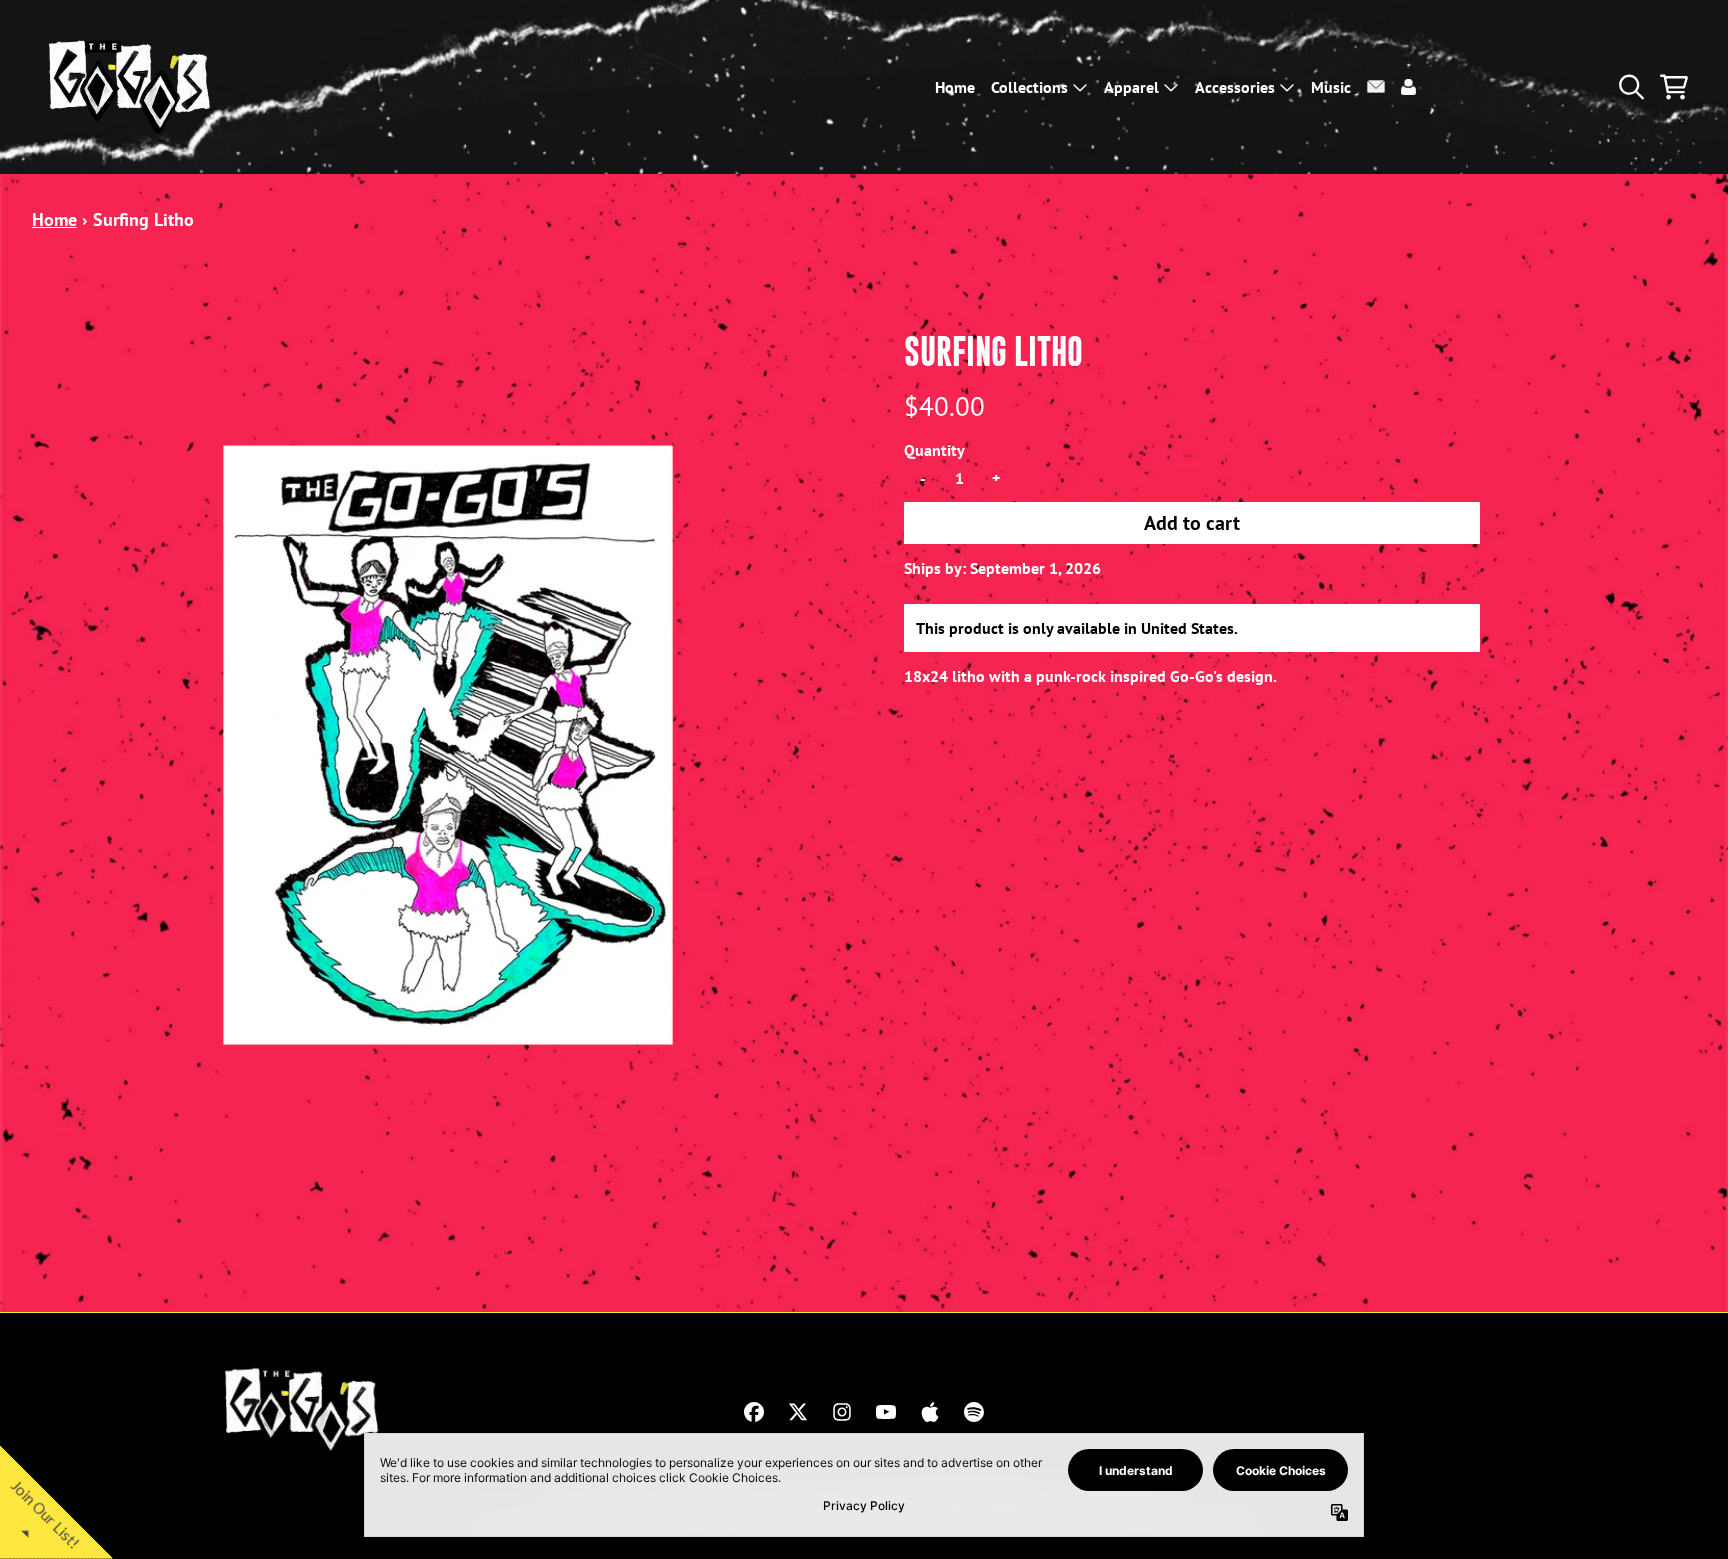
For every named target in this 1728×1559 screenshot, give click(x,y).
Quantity (934, 450)
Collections (1029, 87)
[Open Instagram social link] (842, 1412)
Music (1331, 87)
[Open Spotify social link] (974, 1412)
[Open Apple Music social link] (930, 1412)
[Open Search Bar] (1630, 87)
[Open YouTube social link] (886, 1412)
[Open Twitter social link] (798, 1412)
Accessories (1235, 87)
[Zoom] (448, 745)
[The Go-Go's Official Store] (132, 87)
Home (955, 87)
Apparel (1131, 87)
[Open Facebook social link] (754, 1412)
